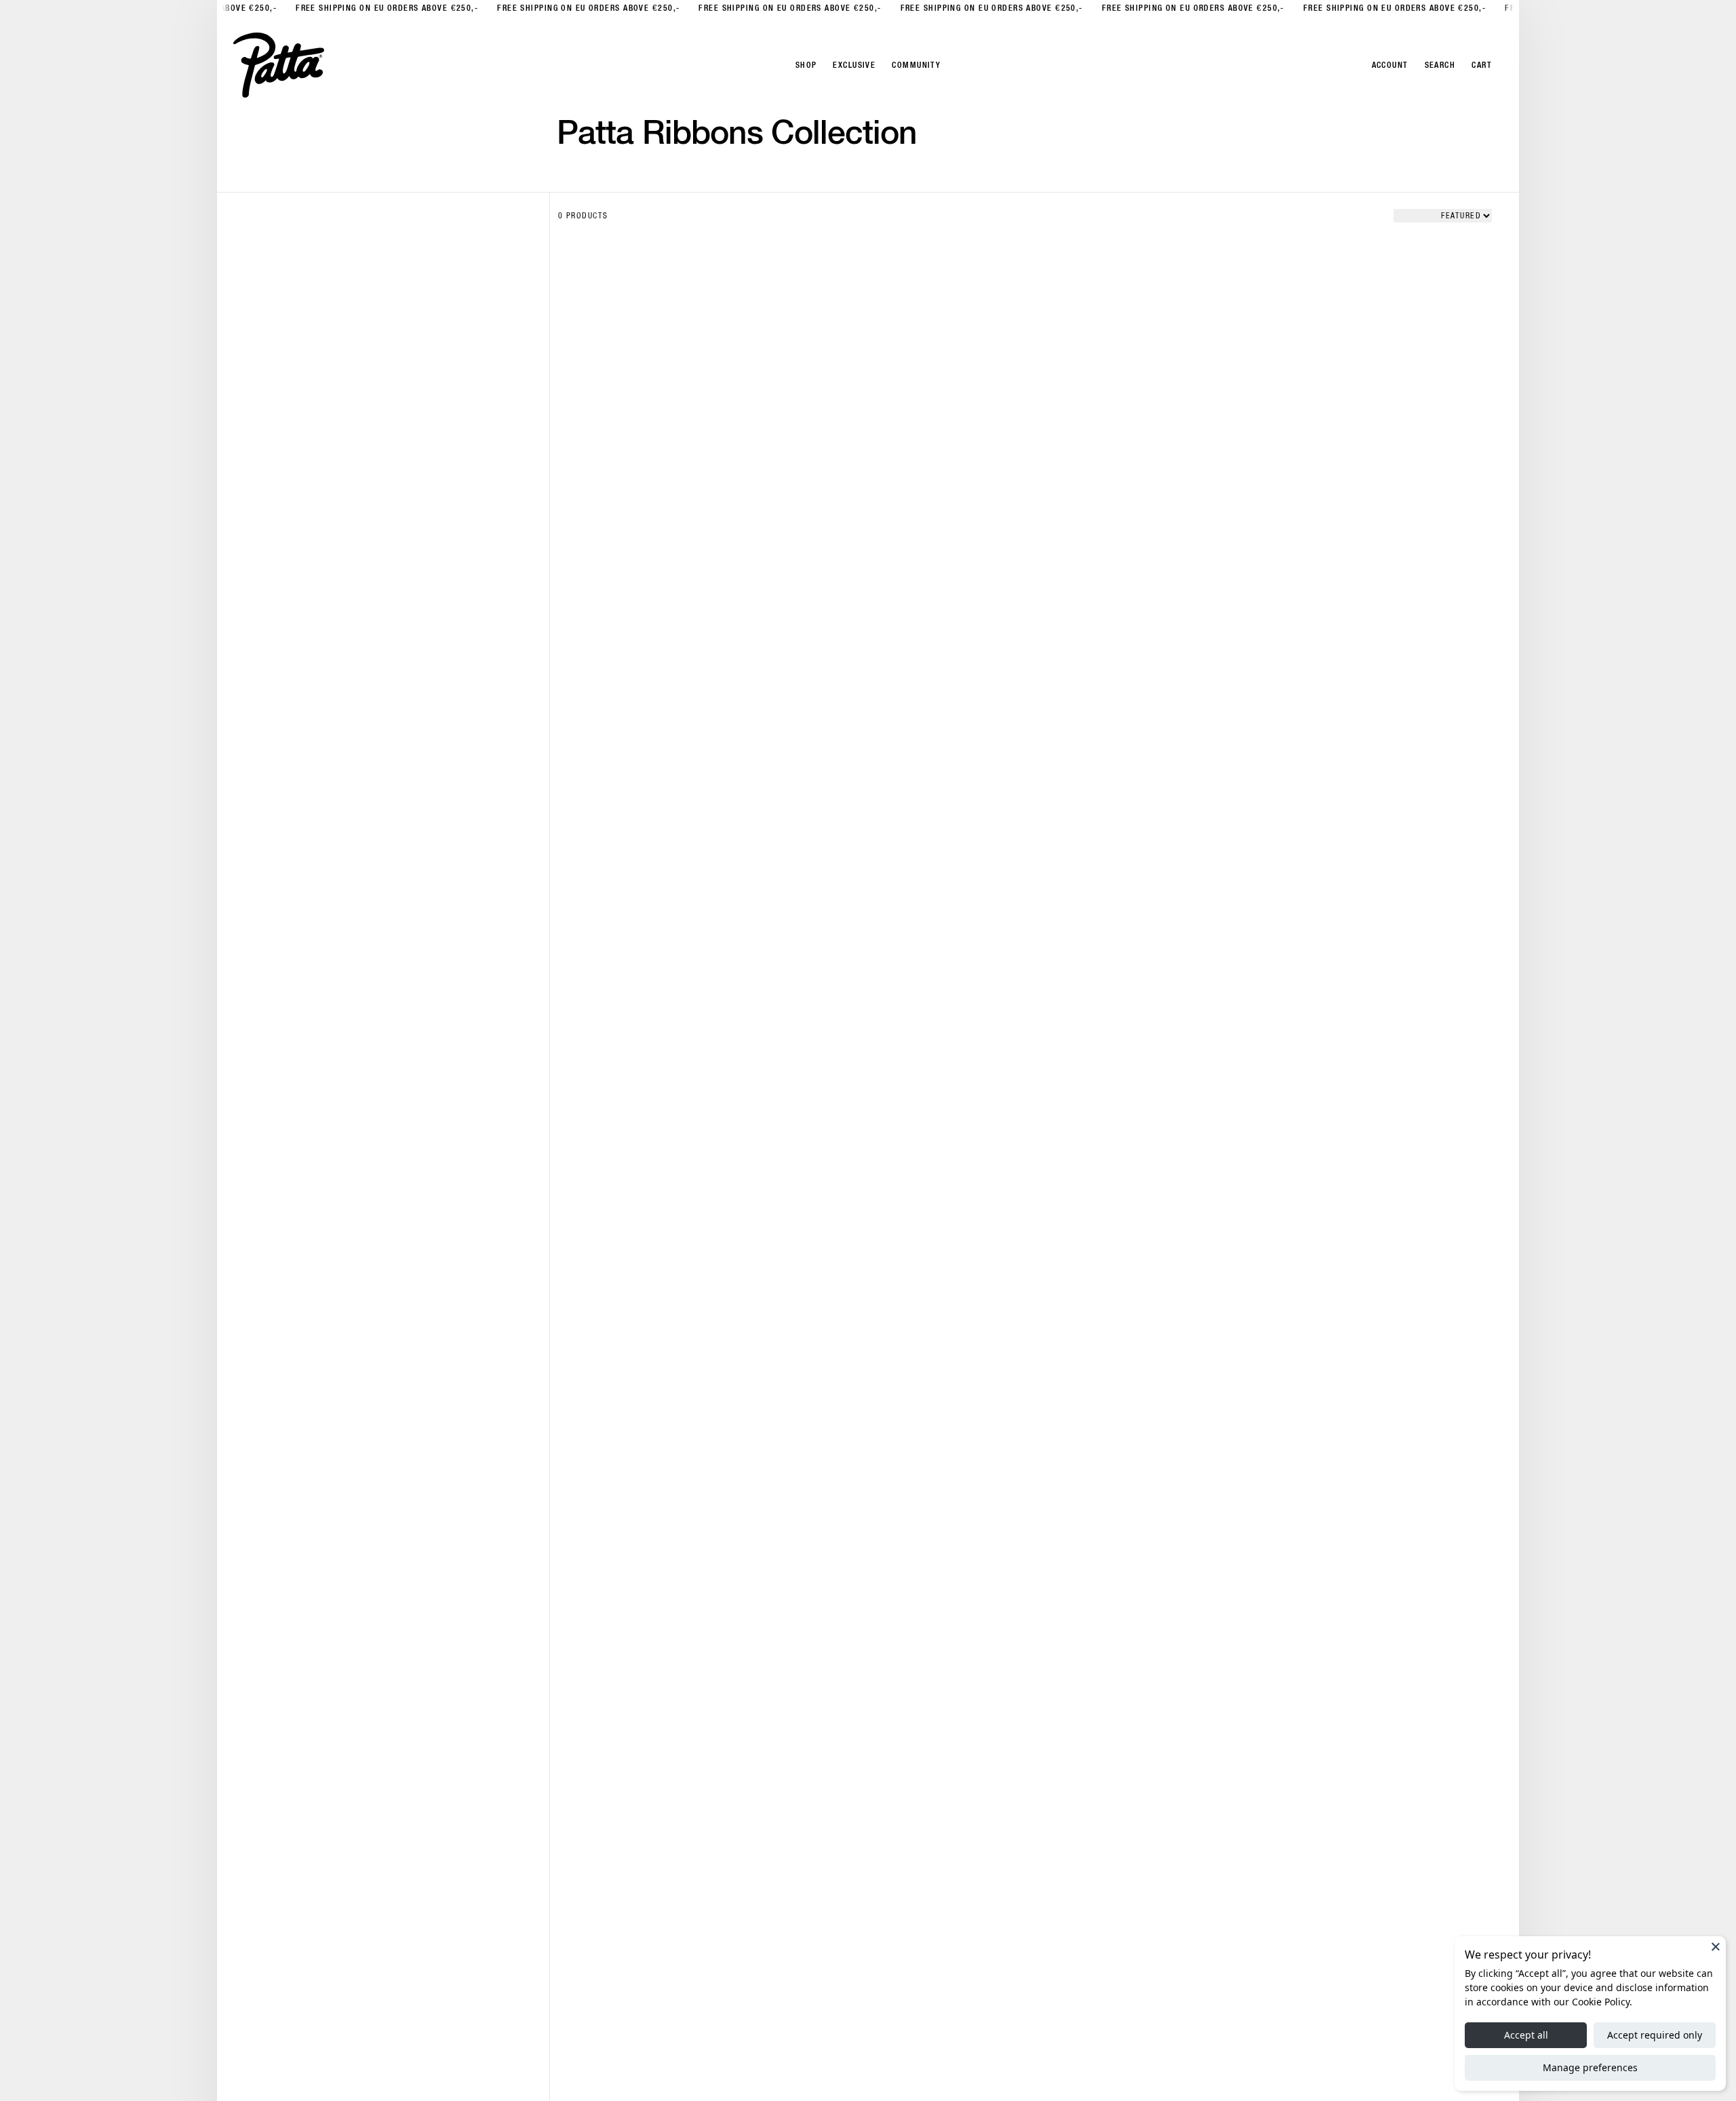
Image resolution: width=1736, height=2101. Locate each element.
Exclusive (854, 65)
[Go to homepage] (279, 65)
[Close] (1716, 1946)
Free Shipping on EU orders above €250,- (381, 8)
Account (1390, 65)
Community (916, 65)
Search (1440, 65)
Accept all (1526, 2035)
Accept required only (1655, 2035)
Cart (1482, 65)
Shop (806, 65)
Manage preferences (1590, 2067)
